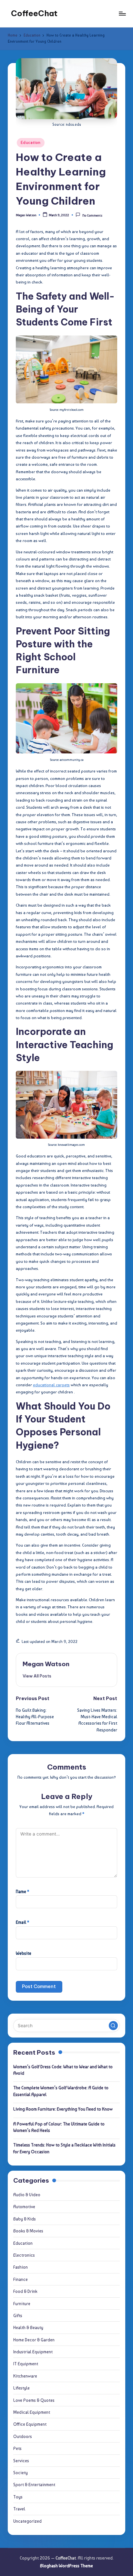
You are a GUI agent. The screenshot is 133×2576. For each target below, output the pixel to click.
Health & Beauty (28, 2327)
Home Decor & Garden (34, 2340)
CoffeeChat (34, 13)
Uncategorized (27, 2521)
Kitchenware (25, 2376)
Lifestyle (21, 2388)
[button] (37, 1676)
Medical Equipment (32, 2412)
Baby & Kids (25, 2219)
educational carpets (51, 1385)
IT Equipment (26, 2364)
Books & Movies (28, 2231)
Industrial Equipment (33, 2352)
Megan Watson (46, 1664)
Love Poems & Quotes (34, 2400)
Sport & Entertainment (34, 2485)
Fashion (20, 2267)
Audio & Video (27, 2195)
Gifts (18, 2315)
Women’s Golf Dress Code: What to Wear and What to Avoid (63, 2070)
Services (21, 2461)
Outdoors (23, 2436)
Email (22, 1922)
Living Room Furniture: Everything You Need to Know (63, 2109)
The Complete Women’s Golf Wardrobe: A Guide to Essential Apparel (61, 2091)
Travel (19, 2509)
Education (31, 143)
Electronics (24, 2255)
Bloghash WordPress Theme (66, 2566)
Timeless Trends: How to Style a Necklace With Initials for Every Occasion (64, 2148)
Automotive (24, 2207)
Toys (18, 2497)
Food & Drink (25, 2291)
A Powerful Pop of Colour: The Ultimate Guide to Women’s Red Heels (59, 2127)
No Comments (92, 215)
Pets (17, 2448)
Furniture (22, 2304)
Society (20, 2473)
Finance (20, 2279)
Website (24, 1953)
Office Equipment (30, 2424)
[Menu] (122, 13)
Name (22, 1891)
